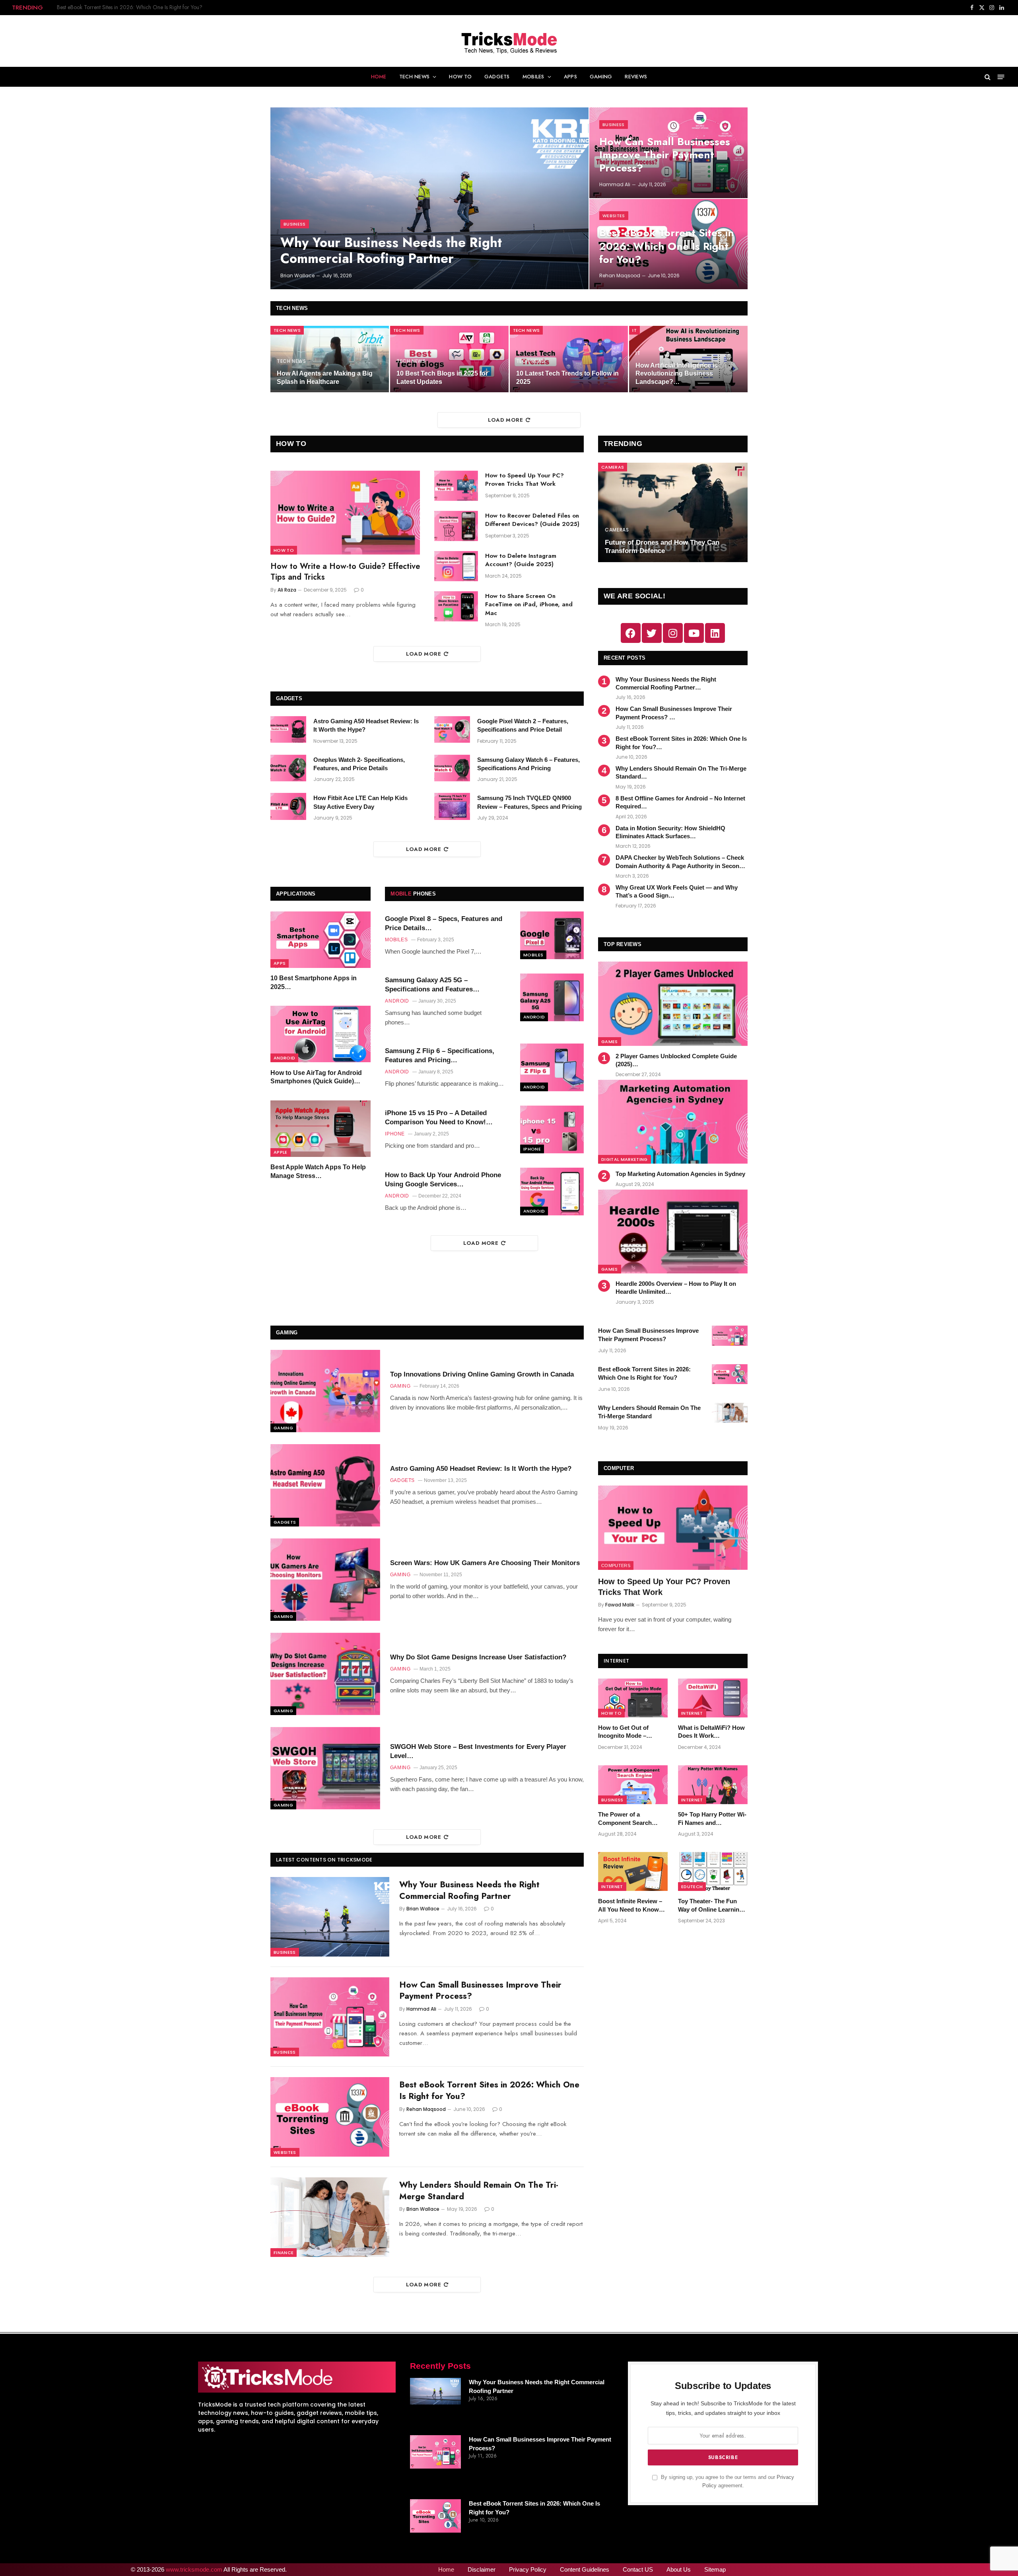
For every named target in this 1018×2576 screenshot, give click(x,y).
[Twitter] (652, 633)
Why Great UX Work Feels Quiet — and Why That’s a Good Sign (677, 891)
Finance (284, 2253)
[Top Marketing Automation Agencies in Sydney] (673, 1122)
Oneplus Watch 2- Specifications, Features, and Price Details (359, 764)
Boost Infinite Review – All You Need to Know (630, 1905)
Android (284, 1058)
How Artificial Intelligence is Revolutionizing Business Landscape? (677, 374)
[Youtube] (694, 633)
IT (634, 330)
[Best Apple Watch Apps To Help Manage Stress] (321, 1129)
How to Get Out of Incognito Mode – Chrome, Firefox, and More (627, 1732)
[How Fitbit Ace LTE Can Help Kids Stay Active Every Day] (288, 806)
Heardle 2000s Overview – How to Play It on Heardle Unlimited (676, 1288)
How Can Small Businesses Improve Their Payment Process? (665, 155)
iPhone (532, 1149)
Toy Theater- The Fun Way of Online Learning (710, 1905)
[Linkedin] (715, 633)
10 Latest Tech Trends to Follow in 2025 (567, 377)
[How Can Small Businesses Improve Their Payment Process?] (330, 2017)
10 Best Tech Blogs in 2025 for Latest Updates (442, 377)
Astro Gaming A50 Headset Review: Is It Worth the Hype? (366, 725)
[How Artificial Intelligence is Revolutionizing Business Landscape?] (688, 359)
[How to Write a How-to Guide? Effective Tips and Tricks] (345, 513)
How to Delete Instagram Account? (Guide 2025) (521, 560)
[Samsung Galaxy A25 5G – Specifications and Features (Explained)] (552, 997)
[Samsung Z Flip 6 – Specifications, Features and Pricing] (552, 1067)
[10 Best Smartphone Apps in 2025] (321, 940)
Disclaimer (482, 2569)
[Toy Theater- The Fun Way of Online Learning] (713, 1871)
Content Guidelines (585, 2569)
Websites (614, 216)
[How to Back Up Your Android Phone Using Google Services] (552, 1192)
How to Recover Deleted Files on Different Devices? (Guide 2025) (532, 520)
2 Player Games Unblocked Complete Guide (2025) (676, 1060)
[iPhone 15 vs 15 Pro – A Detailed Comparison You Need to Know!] (552, 1129)
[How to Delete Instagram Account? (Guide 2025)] (456, 566)
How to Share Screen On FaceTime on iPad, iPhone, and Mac (529, 605)
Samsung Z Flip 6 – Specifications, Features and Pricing (440, 1055)
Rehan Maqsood (620, 276)
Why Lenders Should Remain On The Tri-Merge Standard (123, 7)
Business (295, 224)
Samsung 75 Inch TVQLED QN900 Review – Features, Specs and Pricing (529, 802)
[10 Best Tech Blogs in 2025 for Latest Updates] (449, 359)
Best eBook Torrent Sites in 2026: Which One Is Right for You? (667, 246)
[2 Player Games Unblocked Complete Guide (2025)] (673, 1004)
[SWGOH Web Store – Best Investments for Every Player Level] (325, 1768)
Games (610, 1042)
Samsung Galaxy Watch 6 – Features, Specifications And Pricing (528, 764)
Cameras (613, 467)
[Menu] (1001, 77)
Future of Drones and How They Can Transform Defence (662, 547)
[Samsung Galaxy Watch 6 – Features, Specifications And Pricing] (452, 768)
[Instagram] (673, 633)
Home (379, 77)
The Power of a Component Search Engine (625, 1819)
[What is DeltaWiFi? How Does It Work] (713, 1698)
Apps (570, 77)
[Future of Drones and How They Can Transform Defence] (673, 513)
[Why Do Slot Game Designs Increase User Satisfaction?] (325, 1674)
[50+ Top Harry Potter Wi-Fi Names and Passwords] (713, 1785)
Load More (506, 420)
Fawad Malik (620, 1605)
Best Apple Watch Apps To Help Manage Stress (318, 1172)
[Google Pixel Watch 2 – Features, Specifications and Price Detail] (452, 730)
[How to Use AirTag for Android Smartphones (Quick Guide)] (321, 1034)
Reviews (636, 77)
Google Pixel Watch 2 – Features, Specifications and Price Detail (523, 725)
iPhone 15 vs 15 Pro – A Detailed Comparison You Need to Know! (436, 1118)
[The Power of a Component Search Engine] (633, 1785)
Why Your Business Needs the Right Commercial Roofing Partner (391, 250)
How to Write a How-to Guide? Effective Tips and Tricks (345, 572)
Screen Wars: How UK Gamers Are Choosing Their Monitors (485, 1563)
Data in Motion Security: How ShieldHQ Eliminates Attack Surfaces (670, 832)
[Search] (988, 77)
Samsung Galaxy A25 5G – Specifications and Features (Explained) (429, 985)
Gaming (601, 77)
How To (460, 77)
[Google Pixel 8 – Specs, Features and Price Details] (552, 935)
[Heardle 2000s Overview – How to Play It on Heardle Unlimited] (673, 1232)
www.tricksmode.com (194, 2569)
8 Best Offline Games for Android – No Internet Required (680, 802)
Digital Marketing (625, 1159)
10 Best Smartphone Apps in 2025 (314, 983)
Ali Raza (287, 590)
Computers (616, 1565)
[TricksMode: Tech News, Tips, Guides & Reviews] (509, 41)
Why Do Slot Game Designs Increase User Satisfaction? (478, 1657)
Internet (692, 1713)
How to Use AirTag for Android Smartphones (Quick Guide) (316, 1077)
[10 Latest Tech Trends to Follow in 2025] (569, 359)
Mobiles (533, 77)
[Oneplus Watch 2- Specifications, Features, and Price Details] (288, 768)
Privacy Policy (528, 2569)
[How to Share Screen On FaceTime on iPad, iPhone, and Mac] (456, 606)
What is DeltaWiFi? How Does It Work (711, 1732)
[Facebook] (631, 633)
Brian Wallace (297, 276)
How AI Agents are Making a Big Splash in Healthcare (325, 377)
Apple (281, 1153)
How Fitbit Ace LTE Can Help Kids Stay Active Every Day (360, 802)
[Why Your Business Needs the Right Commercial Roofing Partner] (429, 198)
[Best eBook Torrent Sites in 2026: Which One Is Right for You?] (330, 2117)
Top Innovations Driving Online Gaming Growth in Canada (482, 1374)
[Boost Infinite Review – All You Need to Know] (633, 1871)
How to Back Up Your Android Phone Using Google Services (443, 1180)
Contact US (638, 2569)
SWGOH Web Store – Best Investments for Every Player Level (478, 1751)
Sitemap (715, 2569)
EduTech (692, 1887)
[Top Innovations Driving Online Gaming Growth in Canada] (325, 1391)
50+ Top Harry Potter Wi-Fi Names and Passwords (712, 1819)
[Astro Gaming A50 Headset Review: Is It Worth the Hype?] (288, 730)
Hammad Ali (615, 184)
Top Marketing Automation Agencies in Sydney (680, 1174)
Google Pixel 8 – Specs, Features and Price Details (444, 923)
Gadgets (497, 77)
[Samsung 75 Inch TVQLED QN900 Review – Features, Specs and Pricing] (452, 806)
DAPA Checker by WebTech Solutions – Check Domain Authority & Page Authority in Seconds (681, 862)
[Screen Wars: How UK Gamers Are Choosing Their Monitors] (325, 1580)
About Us (679, 2569)
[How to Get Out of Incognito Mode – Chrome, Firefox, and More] (633, 1698)
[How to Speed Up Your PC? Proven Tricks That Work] (456, 486)
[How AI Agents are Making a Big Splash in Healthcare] (330, 359)
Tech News (414, 77)
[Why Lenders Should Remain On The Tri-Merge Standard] (330, 2217)
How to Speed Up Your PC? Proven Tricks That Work (525, 480)
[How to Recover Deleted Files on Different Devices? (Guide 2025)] (456, 526)
